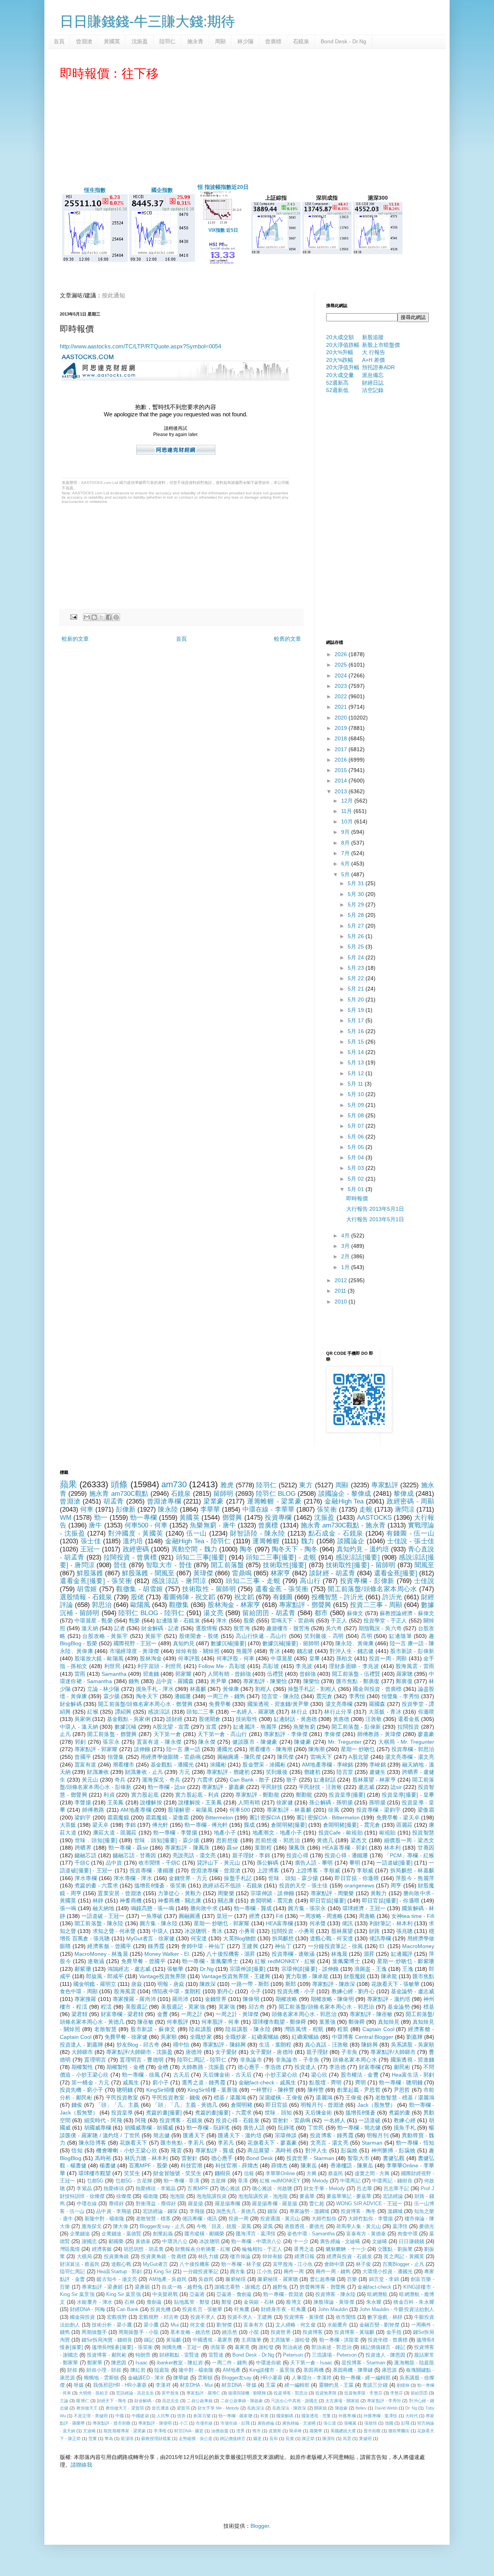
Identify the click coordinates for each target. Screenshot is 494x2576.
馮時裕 (103, 2158)
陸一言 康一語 (183, 1749)
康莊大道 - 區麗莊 (115, 1833)
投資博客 (313, 2332)
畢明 (355, 1863)
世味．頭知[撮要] (96, 1840)
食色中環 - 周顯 (79, 1991)
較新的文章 (75, 639)
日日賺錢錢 (411, 2242)
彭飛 (405, 2423)
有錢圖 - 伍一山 (410, 1533)
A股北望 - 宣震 (171, 1727)
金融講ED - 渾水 (146, 2378)
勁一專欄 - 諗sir (167, 1787)
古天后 (181, 2075)
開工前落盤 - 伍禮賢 (356, 1674)
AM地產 (232, 2370)
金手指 (394, 2332)
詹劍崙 (154, 2302)
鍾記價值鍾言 (233, 2439)
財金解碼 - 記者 (160, 1628)
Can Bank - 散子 (250, 1780)
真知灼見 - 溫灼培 (363, 1549)
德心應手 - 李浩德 (259, 2067)
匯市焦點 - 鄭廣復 (358, 1681)
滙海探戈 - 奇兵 (161, 1780)
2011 (341, 1291)
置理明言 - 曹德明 (142, 2060)
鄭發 (227, 2302)
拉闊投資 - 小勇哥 (293, 1931)
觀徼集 (179, 1605)
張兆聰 (404, 1931)
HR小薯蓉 (272, 2378)
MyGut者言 (155, 2264)
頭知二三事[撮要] (201, 1557)
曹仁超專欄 (323, 2279)
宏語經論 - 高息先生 (135, 2393)
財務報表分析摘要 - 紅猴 (203, 2249)
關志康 (226, 1901)
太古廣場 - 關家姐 (342, 2401)
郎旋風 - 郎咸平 (105, 1976)
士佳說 (424, 1581)
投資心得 (297, 1855)
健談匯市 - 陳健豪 (255, 1742)
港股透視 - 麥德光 (304, 2226)
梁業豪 (214, 1501)
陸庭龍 (162, 2370)
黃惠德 (341, 1719)
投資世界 (281, 2332)
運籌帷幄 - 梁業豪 (274, 1501)
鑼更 (257, 2439)
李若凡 (226, 2143)
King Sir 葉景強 (123, 2294)
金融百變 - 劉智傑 (379, 2325)
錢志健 (305, 1651)
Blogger (260, 2526)
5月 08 (357, 1115)
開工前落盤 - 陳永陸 (99, 1923)
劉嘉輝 (414, 2037)
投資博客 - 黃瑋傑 (304, 2317)
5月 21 (357, 989)
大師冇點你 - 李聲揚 (370, 2219)
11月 (347, 811)
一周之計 (192, 2014)
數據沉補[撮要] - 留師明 (291, 1643)
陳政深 (208, 1984)
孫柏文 (344, 1658)
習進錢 (151, 1674)
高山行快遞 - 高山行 (261, 1636)
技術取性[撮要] (285, 1565)
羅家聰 (404, 1674)
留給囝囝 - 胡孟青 (269, 1613)
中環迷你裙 (269, 2363)
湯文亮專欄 (339, 1704)
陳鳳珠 (297, 1848)
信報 (249, 2174)
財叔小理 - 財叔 (104, 2370)
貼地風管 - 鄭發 (192, 2302)
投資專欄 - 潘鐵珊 (152, 1870)
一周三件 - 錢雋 (226, 1696)
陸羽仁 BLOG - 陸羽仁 (151, 1613)
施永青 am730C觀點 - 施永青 (343, 1525)
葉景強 (327, 2022)
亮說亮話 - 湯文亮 (194, 1855)
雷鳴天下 (321, 1757)
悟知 (77, 2150)
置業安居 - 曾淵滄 (119, 1893)
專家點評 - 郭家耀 (96, 1749)
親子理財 (317, 2052)
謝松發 (266, 2347)
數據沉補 (126, 1727)
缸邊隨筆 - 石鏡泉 (178, 1621)
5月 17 (357, 1020)
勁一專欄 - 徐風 (141, 2075)
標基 (429, 2007)
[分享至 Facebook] (109, 617)
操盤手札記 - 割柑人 (312, 1689)
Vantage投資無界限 (162, 1976)
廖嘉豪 (426, 1734)
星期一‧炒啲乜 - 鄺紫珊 (406, 1961)
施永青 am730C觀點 (119, 1494)
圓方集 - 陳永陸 (159, 1923)
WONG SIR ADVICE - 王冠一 (369, 2204)
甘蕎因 (426, 1848)
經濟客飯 (102, 2249)
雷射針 (190, 2158)
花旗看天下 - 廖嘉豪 (272, 2143)
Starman (372, 2143)
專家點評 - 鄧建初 (228, 1772)
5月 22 (357, 978)
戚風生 (131, 2082)
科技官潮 (191, 2165)
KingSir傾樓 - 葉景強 (212, 2090)
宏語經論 (393, 2196)
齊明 (360, 2082)
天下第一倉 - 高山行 (222, 1734)
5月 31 (357, 883)
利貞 (109, 1795)
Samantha (114, 1674)
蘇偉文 (355, 1613)
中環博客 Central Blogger (363, 2037)
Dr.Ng (207, 1969)
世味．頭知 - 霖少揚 (293, 1878)
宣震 (211, 1727)
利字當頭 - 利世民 (160, 1666)
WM (66, 1518)
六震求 (205, 1780)
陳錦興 (369, 2045)
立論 (64, 2401)
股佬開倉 (210, 1719)
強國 (389, 2423)
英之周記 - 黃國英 (404, 2257)
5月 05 (357, 1147)
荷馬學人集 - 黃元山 (359, 2226)
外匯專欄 (347, 2416)
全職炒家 (201, 2037)
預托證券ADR (378, 367)
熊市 (257, 2431)
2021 (342, 707)
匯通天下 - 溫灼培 (240, 2135)
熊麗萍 (244, 1651)
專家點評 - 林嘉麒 (289, 1810)
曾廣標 (273, 41)
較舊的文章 (288, 639)
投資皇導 (122, 2113)
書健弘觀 (394, 2158)
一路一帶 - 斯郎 (250, 1984)
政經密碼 (136, 1549)
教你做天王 (87, 2408)
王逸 (408, 1969)
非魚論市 (251, 2060)
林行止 (299, 1712)
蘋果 (69, 1484)
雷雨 (80, 1674)
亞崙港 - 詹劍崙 (234, 2294)
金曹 (162, 2014)
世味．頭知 (278, 2113)
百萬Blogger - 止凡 (403, 2264)
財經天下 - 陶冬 (112, 2401)
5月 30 (357, 894)
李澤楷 (160, 2431)
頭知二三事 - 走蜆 (253, 1581)
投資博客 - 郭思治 (290, 2393)
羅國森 (377, 1704)
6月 (346, 864)
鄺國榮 (116, 2242)
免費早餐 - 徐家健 (126, 2037)
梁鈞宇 (83, 1817)
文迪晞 (89, 2431)
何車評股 (189, 1658)
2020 (342, 718)
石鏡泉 (301, 41)
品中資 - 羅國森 (175, 1681)
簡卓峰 (295, 2431)
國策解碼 (285, 2416)
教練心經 (405, 2120)
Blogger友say (237, 2378)
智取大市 (358, 2158)
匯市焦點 (423, 1976)
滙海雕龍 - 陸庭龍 (414, 2363)
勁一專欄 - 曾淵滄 (283, 2294)
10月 (348, 821)
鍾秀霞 (156, 1946)
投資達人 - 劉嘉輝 (81, 2045)
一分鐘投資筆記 (201, 2272)
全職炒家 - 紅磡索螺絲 (252, 2037)
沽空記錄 (373, 390)
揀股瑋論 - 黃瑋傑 (334, 2302)
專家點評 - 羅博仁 (203, 2393)
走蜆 (366, 1509)
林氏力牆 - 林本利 (146, 2158)
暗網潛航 (377, 2294)
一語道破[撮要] (394, 1863)
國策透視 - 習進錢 (413, 2060)
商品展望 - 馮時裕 (270, 2150)
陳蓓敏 (145, 2022)
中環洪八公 (175, 2242)
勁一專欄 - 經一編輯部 (365, 2378)
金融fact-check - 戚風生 (267, 2082)
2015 (342, 770)
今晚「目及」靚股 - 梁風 (224, 2226)
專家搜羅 (85, 1999)
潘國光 (225, 1749)
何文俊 (197, 2325)
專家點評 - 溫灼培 (389, 1999)
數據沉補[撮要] (228, 1643)
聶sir (232, 1848)
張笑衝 (327, 1509)
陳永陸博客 (92, 2143)
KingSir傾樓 (160, 2090)
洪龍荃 (218, 2347)
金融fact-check (374, 2287)
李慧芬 (397, 2393)
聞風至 (424, 1565)
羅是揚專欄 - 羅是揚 (275, 2204)
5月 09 (357, 1105)
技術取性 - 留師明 (209, 1589)
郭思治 (102, 1605)
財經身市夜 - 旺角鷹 (283, 2310)
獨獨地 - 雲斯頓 (101, 2378)
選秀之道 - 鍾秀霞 (203, 2082)
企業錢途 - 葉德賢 (121, 2234)
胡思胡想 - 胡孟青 (144, 2249)
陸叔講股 (200, 2029)
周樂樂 (226, 1893)
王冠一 (90, 1549)
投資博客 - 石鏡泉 (181, 2120)
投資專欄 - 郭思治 (413, 1749)
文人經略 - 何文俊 (296, 2325)
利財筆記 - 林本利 (391, 1923)
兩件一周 (294, 2272)
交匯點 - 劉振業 (395, 2249)
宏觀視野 (117, 2317)
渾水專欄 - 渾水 (133, 1878)
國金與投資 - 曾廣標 (377, 1689)
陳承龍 (389, 1976)
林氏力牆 (208, 2257)
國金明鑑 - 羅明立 (95, 1984)
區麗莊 (404, 1825)
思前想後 (227, 1840)
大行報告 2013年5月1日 (375, 1209)
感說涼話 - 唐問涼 (179, 1581)
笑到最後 (277, 1772)
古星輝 (218, 2181)
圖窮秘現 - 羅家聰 (278, 2279)
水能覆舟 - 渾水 (95, 2302)
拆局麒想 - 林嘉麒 (412, 1870)
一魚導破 (152, 1916)
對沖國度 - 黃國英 (136, 1533)
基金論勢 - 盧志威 (413, 1991)
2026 (342, 654)
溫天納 (90, 1628)
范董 (93, 2439)
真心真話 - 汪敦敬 (327, 2045)
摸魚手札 (405, 2128)
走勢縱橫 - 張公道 (195, 2439)
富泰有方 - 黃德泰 (366, 2234)
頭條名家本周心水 (355, 2060)
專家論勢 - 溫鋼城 (309, 2211)
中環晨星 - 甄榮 (94, 1621)
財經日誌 (373, 383)
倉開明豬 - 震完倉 (272, 1901)
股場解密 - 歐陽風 (190, 1810)
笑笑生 (132, 2173)
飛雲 (176, 2150)
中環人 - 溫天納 (79, 1727)
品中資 (114, 1863)
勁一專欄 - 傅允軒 (206, 1825)
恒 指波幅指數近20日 (223, 187)
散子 (292, 1780)
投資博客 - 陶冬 (358, 2211)
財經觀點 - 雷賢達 (179, 2355)
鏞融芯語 (85, 1855)
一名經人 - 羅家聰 (253, 1712)
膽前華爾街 (399, 2431)
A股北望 (359, 1757)
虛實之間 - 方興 (372, 2174)
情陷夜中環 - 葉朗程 (176, 1991)
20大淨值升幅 (343, 367)
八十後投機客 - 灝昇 (231, 1954)
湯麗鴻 (324, 2097)
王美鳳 (116, 1802)
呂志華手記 (396, 2189)
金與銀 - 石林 (259, 2302)
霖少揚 (112, 1696)
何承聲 (318, 1923)
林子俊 (363, 2264)
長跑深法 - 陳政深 (289, 2408)
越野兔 (280, 2287)
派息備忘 (373, 375)
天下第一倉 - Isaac (311, 2363)
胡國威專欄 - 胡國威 (149, 2128)
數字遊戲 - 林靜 (385, 2317)
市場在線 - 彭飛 (235, 2423)
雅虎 (227, 1485)
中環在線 (87, 2204)
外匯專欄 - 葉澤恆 (381, 2416)
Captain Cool (378, 2029)
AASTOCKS (374, 1518)
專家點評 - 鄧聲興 (305, 1605)
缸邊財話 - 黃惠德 (295, 1719)
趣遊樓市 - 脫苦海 (288, 1628)
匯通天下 (194, 2135)
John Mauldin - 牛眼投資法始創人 (397, 2310)
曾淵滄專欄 (164, 1501)
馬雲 (347, 2439)
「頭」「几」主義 (118, 2105)
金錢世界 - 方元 (188, 1878)
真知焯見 (389, 2022)
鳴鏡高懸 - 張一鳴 (152, 1908)
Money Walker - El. (167, 1954)
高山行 (310, 1581)
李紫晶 (84, 2189)
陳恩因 (119, 2363)
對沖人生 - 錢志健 (352, 1651)
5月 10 (357, 1094)
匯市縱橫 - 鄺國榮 (204, 2234)
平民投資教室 (122, 2097)
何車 (87, 1509)
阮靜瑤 (286, 2128)
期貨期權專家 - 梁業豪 (124, 2431)
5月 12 (357, 1073)
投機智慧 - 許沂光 (338, 1597)
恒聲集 (116, 1757)
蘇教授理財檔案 (156, 2439)
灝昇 (369, 1954)
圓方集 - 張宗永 (307, 1908)
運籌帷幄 (266, 1541)
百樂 (352, 2279)
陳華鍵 (181, 2378)
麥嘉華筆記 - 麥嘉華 (349, 2196)
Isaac (142, 2363)
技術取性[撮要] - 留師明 (361, 1565)
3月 (346, 1246)
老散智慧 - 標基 (153, 2219)
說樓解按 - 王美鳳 (200, 1802)
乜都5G (95, 2181)
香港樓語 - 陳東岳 (352, 2165)
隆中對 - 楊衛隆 (196, 2370)
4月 (346, 1235)
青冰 (275, 1651)
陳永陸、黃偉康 (354, 1643)
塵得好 (117, 2204)
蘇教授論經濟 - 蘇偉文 (407, 1613)
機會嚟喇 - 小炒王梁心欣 (127, 2150)
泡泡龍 (177, 2196)
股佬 (137, 1597)
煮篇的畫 (399, 2113)
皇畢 (315, 1658)
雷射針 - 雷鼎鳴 (291, 2120)
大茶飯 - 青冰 (385, 1712)
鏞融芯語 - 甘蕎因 (134, 1855)
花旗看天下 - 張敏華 (395, 1984)
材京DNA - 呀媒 (239, 2385)
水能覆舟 (337, 2325)
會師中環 (334, 2264)
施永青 (195, 41)
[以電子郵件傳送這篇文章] (87, 617)
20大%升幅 (340, 352)
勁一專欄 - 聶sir (128, 1848)
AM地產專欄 (136, 1810)
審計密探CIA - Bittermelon (328, 1817)
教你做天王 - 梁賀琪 (125, 2408)
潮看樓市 (123, 1765)
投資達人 (305, 2067)
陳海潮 (316, 1749)
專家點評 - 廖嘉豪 (223, 1787)
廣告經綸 (266, 2423)
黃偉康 (231, 1689)
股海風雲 (125, 1991)
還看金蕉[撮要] (396, 1573)
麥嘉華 (307, 2196)
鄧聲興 (232, 1518)
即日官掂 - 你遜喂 (357, 1878)
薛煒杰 (279, 2165)
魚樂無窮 (304, 1727)
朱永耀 (374, 2302)
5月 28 (357, 915)
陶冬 (246, 1549)
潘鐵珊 (183, 1696)
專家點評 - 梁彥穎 (102, 2287)
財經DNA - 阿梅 (87, 2310)
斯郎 (291, 1984)
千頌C (82, 1863)
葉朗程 (263, 1848)
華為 (109, 2439)
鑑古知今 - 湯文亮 (117, 2279)
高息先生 (171, 2401)
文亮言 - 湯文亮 (329, 2143)
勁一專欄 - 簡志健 (359, 2128)
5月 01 (357, 1189)
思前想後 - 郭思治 (277, 1840)
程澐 (106, 2007)
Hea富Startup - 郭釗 (119, 2272)
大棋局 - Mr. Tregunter (406, 1742)
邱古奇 (257, 2007)
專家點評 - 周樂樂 (332, 1893)
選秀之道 (304, 2249)
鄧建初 (312, 1772)
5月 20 (357, 1000)
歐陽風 (140, 1605)
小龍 (254, 2332)
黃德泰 (143, 2242)
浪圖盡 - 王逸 (370, 1969)
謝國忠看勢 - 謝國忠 (238, 2287)
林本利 (392, 1848)
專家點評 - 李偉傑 (286, 1734)
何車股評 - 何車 (220, 2022)
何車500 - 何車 (146, 1525)
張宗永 (111, 1742)
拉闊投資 (409, 1727)
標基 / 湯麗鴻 (230, 2097)
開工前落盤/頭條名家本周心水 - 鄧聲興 (145, 1704)
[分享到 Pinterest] (116, 617)
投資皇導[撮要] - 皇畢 (408, 1795)
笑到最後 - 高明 (324, 1636)
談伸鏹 (142, 1749)
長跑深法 (256, 2408)
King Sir (162, 2272)
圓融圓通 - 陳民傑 (239, 1757)
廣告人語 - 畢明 (314, 1863)
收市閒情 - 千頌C (159, 1863)
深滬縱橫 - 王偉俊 (281, 2097)
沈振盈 (140, 41)
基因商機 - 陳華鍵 (353, 2370)
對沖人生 (316, 2150)
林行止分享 (338, 1712)
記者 (120, 1628)
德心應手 (222, 2158)
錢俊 (77, 2105)
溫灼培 (133, 1541)
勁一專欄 (143, 1518)
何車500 (240, 1810)
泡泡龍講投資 (211, 2196)
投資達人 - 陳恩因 (385, 2355)
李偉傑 (332, 1734)
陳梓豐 (316, 2090)
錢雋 (134, 1681)
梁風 (268, 2226)
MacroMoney (418, 1946)
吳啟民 (206, 2279)
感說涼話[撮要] (357, 1557)
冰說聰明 (209, 2242)
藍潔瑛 (127, 2439)
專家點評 (385, 1485)
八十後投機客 (195, 2264)
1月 (346, 1267)
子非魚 (349, 2052)
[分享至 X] (102, 617)
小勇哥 (247, 1931)
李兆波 (304, 1666)
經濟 (254, 1916)
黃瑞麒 (173, 2340)
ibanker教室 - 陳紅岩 (180, 2363)
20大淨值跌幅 (343, 345)
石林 (129, 2302)
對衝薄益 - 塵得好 (156, 2204)
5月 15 (357, 1042)
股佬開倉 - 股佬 (199, 1636)
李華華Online (280, 2174)
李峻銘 (377, 1765)
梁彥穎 (142, 2287)
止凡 (65, 1734)
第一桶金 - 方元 (90, 2082)
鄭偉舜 (357, 2022)
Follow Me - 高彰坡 (222, 1666)
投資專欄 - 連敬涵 (293, 1954)
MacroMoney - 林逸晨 (101, 1954)
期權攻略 (286, 1999)
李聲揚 (83, 1802)
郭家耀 (183, 1674)
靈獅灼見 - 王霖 (336, 2385)
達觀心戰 (121, 2264)
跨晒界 (83, 1848)
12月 (348, 801)
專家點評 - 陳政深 (334, 1984)
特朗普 (143, 2355)
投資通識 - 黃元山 (280, 2219)
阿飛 (140, 2120)
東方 (306, 1485)
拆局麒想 (283, 1938)
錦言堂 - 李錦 (384, 2279)
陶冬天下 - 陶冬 (295, 1549)
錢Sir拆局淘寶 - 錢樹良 (107, 2340)
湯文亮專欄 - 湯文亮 (410, 1757)
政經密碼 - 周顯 (410, 1501)
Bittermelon (219, 1817)
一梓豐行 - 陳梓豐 (272, 2090)
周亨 (396, 1885)
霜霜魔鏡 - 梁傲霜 (167, 1817)
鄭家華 (95, 2363)
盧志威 (366, 1787)
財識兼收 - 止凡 (144, 1772)
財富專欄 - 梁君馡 (122, 2014)
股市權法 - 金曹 (360, 2075)
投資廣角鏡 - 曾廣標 (164, 2257)
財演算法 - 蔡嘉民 (80, 2264)
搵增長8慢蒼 (360, 2113)
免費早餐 (220, 1704)
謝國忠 (89, 2242)
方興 (311, 2174)
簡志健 (162, 2135)
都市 (321, 1613)
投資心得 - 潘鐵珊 (346, 1855)
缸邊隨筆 (400, 1636)
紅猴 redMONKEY (280, 2181)
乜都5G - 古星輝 (134, 2181)
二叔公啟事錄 (200, 2401)
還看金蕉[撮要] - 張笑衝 (96, 1581)
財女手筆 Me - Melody (218, 2408)
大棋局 (85, 2257)
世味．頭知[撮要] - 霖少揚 (167, 1840)
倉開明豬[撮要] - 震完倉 (352, 1825)
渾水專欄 (86, 1878)
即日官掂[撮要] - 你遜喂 (391, 1901)
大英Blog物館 (239, 1938)
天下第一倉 (167, 1734)
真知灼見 (184, 1643)
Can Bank (128, 2310)
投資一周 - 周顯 (388, 1658)
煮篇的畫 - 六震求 (96, 1885)
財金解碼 (71, 1704)
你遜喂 (426, 1712)
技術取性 (247, 1719)
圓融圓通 (189, 1916)
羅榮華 (316, 2431)
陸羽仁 (167, 41)
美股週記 (137, 2007)
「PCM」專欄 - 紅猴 (409, 1855)
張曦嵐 (350, 2423)
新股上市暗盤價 (381, 345)
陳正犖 (308, 2439)
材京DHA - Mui (196, 2385)
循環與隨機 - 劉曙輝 (247, 2393)
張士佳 (91, 1541)
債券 (181, 2416)
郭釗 (80, 1742)
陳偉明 (251, 1999)
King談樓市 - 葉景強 (272, 2370)
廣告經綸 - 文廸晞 (340, 2242)
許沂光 (392, 1597)
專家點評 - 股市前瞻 (112, 2423)
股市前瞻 (372, 2431)
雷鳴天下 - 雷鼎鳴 (293, 1621)
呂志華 (364, 2189)
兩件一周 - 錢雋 (333, 2272)
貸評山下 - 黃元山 (219, 1863)
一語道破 (370, 2120)
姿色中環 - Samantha (311, 2234)
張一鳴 (68, 1908)
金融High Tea (344, 1501)
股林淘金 (151, 1658)
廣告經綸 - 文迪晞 (299, 2423)
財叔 (72, 2370)
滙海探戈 (91, 2226)
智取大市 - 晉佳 (169, 1565)
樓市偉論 (240, 2257)
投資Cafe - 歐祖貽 (341, 1833)
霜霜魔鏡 (118, 1817)
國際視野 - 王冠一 (135, 1643)
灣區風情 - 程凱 (304, 2029)
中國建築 (140, 2416)
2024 (342, 675)
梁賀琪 (183, 2408)
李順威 (365, 1870)
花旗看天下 (133, 2143)
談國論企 (351, 1541)
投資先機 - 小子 (296, 1991)
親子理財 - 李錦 (251, 1855)
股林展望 (342, 1931)
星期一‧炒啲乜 (358, 1749)
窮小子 (161, 2082)
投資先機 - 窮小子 (81, 2090)
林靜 (98, 1901)
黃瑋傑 (203, 1573)
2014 (342, 781)
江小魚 (264, 2272)
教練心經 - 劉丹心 (353, 1991)
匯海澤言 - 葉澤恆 (256, 2234)
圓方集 (238, 2272)
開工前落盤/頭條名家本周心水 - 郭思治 (327, 2007)
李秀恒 (357, 1696)
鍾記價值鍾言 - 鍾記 (383, 2347)
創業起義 (163, 2234)
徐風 (334, 1810)
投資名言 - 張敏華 (202, 2310)
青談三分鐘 (375, 2385)
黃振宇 (154, 1636)
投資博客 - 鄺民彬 (107, 2355)
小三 (184, 2423)
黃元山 (90, 1780)
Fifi (280, 1916)
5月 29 (357, 904)
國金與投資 (82, 2317)
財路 (374, 1931)
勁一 (101, 1518)
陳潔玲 (329, 2439)
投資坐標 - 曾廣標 (388, 2340)
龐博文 (294, 2302)
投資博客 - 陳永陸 (335, 2294)
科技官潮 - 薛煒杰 (237, 2165)
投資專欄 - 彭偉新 (367, 1581)
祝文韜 (244, 1597)
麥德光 (427, 2226)
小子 (255, 1991)
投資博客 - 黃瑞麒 (354, 2332)
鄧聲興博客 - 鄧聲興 (322, 2287)
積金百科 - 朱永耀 (414, 2302)
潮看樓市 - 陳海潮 (270, 1749)
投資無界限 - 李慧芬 (363, 2393)
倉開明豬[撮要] (289, 1825)
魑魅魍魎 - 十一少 (346, 2249)
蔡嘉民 (336, 2174)
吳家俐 (83, 1719)
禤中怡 (181, 2045)
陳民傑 (285, 1757)
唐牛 (95, 1525)
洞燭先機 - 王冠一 (182, 2347)
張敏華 (175, 1969)
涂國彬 (218, 1765)
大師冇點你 (324, 2219)
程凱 (343, 2029)
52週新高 (337, 383)
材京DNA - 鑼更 (189, 2431)
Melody (320, 2181)
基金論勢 (399, 2007)
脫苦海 (242, 1628)
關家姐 (321, 2408)
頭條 (119, 1484)
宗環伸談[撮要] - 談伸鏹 (310, 1969)
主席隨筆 (251, 2340)
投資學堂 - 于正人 (385, 1621)
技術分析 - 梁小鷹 (112, 2325)
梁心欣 (319, 2075)
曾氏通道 (160, 2408)
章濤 (243, 2181)
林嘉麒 (198, 1689)
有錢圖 (283, 1597)
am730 (174, 1484)
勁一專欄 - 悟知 (415, 2143)
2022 (342, 696)
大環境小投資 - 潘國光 (387, 2272)
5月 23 (357, 968)
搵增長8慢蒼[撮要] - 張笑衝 (122, 2347)
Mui (175, 2325)
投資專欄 (278, 1518)
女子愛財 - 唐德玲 (272, 2052)
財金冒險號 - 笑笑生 (177, 2173)
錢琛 (272, 2211)
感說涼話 (159, 1712)
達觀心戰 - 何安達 (331, 1938)
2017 (342, 749)
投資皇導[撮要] (347, 1795)
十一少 (301, 2242)
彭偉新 (126, 1509)
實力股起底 (145, 1795)
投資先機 (160, 2310)
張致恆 (371, 2423)
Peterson (293, 2355)
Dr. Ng (411, 2408)
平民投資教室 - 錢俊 (176, 2097)
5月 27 (357, 926)
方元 (184, 1772)
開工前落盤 (227, 1565)
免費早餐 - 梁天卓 (398, 1817)
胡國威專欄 (98, 2128)
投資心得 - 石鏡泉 (237, 2120)
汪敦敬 (374, 1719)
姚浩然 (229, 2332)
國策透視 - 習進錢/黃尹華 (278, 1704)
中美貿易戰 (165, 2294)
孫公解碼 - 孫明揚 (331, 1802)
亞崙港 (197, 2294)
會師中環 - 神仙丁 (203, 1946)
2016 (342, 760)
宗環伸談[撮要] (248, 1969)
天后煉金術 (318, 2113)
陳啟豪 (341, 2408)
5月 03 (357, 1168)
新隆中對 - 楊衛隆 (104, 2219)
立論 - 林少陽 (103, 1689)
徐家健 (285, 1802)
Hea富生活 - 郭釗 (413, 2075)
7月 (346, 853)
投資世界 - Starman (310, 2158)
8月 (346, 843)
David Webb (386, 2408)
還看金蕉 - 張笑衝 (282, 1589)
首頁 (59, 41)
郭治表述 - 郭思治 (331, 2347)
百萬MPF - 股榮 (148, 2165)
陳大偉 (121, 2226)
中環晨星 (282, 1658)
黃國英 (112, 41)
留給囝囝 (419, 2393)
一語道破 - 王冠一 (103, 1916)
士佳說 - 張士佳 (411, 1541)
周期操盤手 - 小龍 (139, 2332)
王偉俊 (354, 2097)
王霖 (271, 2385)
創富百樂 (202, 2416)
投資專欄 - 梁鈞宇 (379, 1810)
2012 (342, 1280)
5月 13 (357, 1062)
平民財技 (272, 1787)
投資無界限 (326, 2393)
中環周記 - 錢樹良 (392, 2181)
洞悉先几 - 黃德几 (236, 2211)
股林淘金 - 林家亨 (234, 1605)
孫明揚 (377, 1802)
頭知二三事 (200, 1712)
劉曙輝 (403, 2385)
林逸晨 (339, 1954)
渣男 (240, 2431)
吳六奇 (334, 1628)
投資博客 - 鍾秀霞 (332, 2135)
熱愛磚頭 (114, 2189)
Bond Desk (260, 2158)
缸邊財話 (325, 1780)
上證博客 (268, 1870)
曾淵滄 (84, 41)
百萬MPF (198, 2189)
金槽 (163, 2067)
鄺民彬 (402, 2067)
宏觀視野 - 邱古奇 (159, 2317)
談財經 (174, 1719)
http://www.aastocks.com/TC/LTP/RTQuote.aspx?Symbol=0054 (140, 346)
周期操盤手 (94, 2332)
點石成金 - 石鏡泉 (336, 1533)
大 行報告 (374, 352)
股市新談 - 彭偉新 (412, 1651)
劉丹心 (225, 1991)
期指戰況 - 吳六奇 (380, 1628)
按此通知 (113, 295)
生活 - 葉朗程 (275, 2045)
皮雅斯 (275, 2431)
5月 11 (356, 1084)
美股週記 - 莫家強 (183, 2007)
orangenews (359, 1885)
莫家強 (227, 2007)
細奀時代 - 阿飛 (103, 2120)
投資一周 (239, 2219)
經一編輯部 (297, 2385)
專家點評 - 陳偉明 (155, 2423)
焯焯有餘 (273, 2257)
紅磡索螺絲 (305, 2037)
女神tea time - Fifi (413, 1916)
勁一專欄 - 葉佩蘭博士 (210, 1961)
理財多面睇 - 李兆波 (354, 1666)
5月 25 (357, 947)
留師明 (223, 1494)
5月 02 (357, 1179)
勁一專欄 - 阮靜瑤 (208, 2128)
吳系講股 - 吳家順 (413, 2045)
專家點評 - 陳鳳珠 (187, 1848)
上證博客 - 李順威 (318, 1870)
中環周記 (350, 2181)
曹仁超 (317, 2204)
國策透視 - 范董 (316, 2416)
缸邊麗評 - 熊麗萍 (255, 1727)
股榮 (249, 1621)
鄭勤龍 (304, 1795)
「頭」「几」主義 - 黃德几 (185, 2105)
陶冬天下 (147, 1696)
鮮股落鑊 (90, 1573)
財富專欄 (370, 2067)
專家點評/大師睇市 (393, 2052)
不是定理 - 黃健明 (91, 2416)
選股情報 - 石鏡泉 (86, 1597)
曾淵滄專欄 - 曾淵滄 (216, 1870)
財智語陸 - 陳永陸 (258, 1533)
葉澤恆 (400, 2226)
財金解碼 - (144, 2401)
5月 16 (357, 1031)
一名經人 (335, 2120)
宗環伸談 (286, 2135)
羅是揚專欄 (228, 2204)
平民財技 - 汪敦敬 (320, 1787)
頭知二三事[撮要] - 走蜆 (281, 1557)
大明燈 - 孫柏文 (93, 2393)
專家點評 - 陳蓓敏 (371, 2014)
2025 (342, 665)
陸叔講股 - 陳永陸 (248, 2029)
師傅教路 (93, 1810)
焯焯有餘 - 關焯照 (198, 1651)
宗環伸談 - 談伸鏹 (272, 1893)
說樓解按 (151, 1802)
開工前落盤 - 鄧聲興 (112, 1734)
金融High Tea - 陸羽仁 (198, 1541)
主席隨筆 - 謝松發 (290, 2340)
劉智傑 (224, 2325)
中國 (120, 2416)
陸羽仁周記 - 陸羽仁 (202, 2060)
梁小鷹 (151, 2325)
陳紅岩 (138, 2370)
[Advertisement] (308, 132)
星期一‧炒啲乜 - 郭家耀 (222, 1923)
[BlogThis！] (94, 617)
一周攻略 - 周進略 (321, 1916)
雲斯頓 (205, 2378)
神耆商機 (131, 1901)
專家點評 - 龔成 (215, 2150)
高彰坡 (271, 1666)
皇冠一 (225, 1916)
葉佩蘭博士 (346, 1961)
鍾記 (149, 2340)
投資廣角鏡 (117, 2257)
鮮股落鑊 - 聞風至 (148, 1573)
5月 (346, 874)
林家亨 (280, 1573)
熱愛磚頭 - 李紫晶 (156, 2189)
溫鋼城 (395, 2211)
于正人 (339, 1621)
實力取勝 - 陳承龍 (307, 1976)
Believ (361, 2408)
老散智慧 (106, 2029)
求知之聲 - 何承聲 (114, 1931)
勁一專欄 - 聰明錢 (401, 2082)
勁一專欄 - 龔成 (253, 1908)
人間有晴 (249, 1802)
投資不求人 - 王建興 (250, 2317)
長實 (290, 2439)
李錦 (130, 1825)
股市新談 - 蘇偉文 (153, 2029)
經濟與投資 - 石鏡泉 (349, 2257)
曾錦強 (308, 1674)
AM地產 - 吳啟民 (168, 2279)
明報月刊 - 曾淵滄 (322, 2105)
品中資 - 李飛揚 (113, 2211)
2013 (342, 791)
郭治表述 (293, 2347)
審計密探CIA (265, 1817)
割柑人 (263, 1689)
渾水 (222, 1621)
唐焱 (137, 1984)
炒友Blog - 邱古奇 (138, 2045)
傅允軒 (160, 1825)
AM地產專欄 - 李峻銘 (327, 1765)
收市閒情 (346, 2317)
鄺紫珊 (83, 1969)
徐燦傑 (124, 2196)
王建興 (250, 1946)
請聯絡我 (81, 2465)
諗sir (396, 1787)
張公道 (330, 2423)
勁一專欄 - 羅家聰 (235, 2416)
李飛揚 (197, 2211)
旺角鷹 (242, 2310)
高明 (367, 1636)
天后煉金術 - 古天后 (227, 2075)
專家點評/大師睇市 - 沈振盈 (139, 2052)
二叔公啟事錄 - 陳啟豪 (242, 2401)
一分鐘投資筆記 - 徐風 (336, 1946)
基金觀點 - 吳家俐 (128, 1719)
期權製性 (82, 2067)
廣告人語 (254, 2128)
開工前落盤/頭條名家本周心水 (372, 1589)
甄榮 (134, 1621)
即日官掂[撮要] (328, 1901)
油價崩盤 (220, 2431)
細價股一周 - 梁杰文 (409, 1840)
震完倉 (324, 1696)
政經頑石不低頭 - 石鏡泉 (233, 1885)
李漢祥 (163, 2385)
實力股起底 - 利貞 (197, 1795)
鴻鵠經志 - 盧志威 (129, 1969)
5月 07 (357, 1126)
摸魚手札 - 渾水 (155, 1689)
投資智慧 (423, 1833)
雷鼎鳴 (242, 1573)
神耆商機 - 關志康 (179, 1901)
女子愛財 (226, 2052)
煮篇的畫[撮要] (164, 2113)
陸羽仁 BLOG (276, 1494)
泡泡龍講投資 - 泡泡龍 (263, 2196)
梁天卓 (100, 1825)
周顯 (220, 41)
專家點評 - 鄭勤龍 (257, 1795)
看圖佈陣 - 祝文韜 (189, 1597)
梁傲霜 (426, 1810)
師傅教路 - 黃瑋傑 (379, 1734)
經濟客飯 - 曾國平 (109, 1946)
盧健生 (377, 1772)
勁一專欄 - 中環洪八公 (256, 2242)
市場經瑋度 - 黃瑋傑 (134, 1651)
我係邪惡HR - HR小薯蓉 (120, 2385)
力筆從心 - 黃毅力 (180, 1893)
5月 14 (357, 1052)
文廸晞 (380, 2242)
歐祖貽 (388, 1833)
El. (382, 1946)
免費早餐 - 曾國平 (144, 1961)
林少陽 (245, 41)
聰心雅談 (230, 2189)
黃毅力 (379, 1893)
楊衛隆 (151, 2196)
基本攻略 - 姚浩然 (190, 2332)
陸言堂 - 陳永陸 (281, 1696)
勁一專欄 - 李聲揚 (175, 1833)
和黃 (264, 2416)
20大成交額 (340, 337)
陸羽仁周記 (73, 2272)
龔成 (249, 1825)
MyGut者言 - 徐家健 (150, 1938)
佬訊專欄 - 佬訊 (200, 2219)
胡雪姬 (87, 1589)
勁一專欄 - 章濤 (181, 2181)
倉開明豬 (242, 2105)
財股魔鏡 (355, 1976)
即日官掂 (277, 2105)
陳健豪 (303, 1742)
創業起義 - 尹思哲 (359, 2090)
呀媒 (79, 2385)
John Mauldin (333, 2310)
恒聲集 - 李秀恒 (401, 1696)
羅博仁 (82, 2401)
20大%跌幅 (340, 360)
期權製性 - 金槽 (125, 2067)
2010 (342, 1302)
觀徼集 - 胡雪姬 (140, 1589)
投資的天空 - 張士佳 (304, 1885)
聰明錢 (125, 2090)
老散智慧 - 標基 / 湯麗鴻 (405, 2097)
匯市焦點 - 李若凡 (183, 2143)
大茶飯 (68, 1825)
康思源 (389, 2370)
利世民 (113, 1666)
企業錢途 (80, 2234)
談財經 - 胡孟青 (332, 1573)
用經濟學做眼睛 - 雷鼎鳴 (171, 1757)
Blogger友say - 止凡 (162, 2226)
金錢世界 (216, 1999)
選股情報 (206, 1628)
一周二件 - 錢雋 (229, 2363)
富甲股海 (170, 2393)
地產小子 (225, 1833)
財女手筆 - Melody (324, 2189)
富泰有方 (254, 2325)
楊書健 (108, 2165)
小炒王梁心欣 (281, 2075)
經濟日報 (305, 2257)
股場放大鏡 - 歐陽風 (99, 1658)
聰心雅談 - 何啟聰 (272, 2189)
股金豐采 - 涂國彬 (264, 1765)
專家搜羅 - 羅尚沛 (134, 1999)
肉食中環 (408, 2234)
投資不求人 (203, 2317)
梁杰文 (359, 1840)
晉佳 (120, 1565)
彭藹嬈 (349, 2150)
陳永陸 (168, 1509)
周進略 (367, 1916)
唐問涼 (405, 1509)
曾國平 (83, 1757)
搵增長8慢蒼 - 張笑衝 (160, 1885)
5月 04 (357, 1157)
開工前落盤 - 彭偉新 (356, 1727)
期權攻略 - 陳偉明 (332, 1999)
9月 (346, 832)
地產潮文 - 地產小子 (277, 1833)
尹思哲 (402, 2090)
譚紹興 (123, 1712)
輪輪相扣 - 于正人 (262, 2249)
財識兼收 (98, 1772)
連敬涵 (96, 1961)
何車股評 (178, 2022)
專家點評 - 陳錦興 (224, 2045)
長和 (274, 2439)
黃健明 (365, 2439)
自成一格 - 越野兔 (182, 2287)
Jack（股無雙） (377, 2105)
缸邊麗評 (402, 1954)
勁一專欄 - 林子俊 (241, 2264)
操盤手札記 (238, 1878)
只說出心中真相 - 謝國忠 (294, 2401)
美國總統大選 (343, 2431)
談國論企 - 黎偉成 (345, 1494)
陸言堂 (345, 1772)
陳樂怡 (312, 1681)
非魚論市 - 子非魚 (298, 2060)
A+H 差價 (373, 360)
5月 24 (357, 957)
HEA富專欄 (280, 1923)
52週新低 (337, 390)
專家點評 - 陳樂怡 (265, 1681)
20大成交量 (340, 375)
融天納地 (104, 1908)
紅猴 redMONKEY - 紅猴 (285, 1961)
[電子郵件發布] (73, 617)
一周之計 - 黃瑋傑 (237, 2014)
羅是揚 (196, 2204)
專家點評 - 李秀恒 (384, 2401)
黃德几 (325, 1840)
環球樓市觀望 (95, 2173)
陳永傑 (207, 1742)
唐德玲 (194, 2052)
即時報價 (357, 1198)
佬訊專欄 (380, 1938)
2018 (342, 738)
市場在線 (204, 2423)
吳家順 (169, 2037)
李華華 (210, 1509)
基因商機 (313, 2370)
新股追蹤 (373, 337)
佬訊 (347, 1923)
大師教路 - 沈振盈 (203, 2067)
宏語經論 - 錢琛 (160, 2211)
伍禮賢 (275, 1674)
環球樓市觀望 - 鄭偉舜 (279, 2022)
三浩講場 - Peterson (334, 2355)
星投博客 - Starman (364, 2363)
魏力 (308, 1541)
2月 (346, 1256)
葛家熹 (242, 2347)
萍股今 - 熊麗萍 (415, 1878)
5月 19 (357, 1010)
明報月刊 (378, 2135)
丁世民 (316, 2128)
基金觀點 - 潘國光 (172, 1765)
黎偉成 (404, 1494)
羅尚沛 (180, 1999)
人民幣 (163, 2416)
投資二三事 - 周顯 (376, 1605)
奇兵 (120, 1780)
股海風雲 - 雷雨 (415, 1666)
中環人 (160, 1931)
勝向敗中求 (204, 1908)
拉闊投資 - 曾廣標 (130, 1557)
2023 (342, 686)
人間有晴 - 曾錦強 (229, 1674)
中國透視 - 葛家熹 (212, 2340)
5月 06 (357, 1137)
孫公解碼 (268, 1863)
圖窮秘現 (236, 2279)
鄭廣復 (404, 1681)
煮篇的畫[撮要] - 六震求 (223, 2113)
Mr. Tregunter (345, 1742)
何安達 (199, 1938)
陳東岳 (309, 2165)
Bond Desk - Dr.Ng (343, 41)
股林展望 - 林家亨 (374, 1780)
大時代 (412, 2416)
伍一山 (197, 1533)
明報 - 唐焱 (171, 1984)
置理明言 (95, 2060)
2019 (342, 728)
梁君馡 (80, 2014)
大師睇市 (82, 2052)
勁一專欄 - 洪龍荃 (339, 2340)
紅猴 (93, 1712)
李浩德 (337, 2067)
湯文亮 (213, 1613)
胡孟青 (114, 1501)
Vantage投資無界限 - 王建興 (236, 1976)
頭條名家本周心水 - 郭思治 (304, 2014)
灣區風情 (70, 2249)
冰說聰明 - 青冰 (203, 1931)
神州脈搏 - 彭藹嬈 (393, 2150)
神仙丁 (283, 1946)
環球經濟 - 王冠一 (364, 1908)
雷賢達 (216, 2355)
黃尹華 (219, 1681)
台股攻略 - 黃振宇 (105, 1636)
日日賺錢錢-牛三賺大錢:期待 (147, 21)
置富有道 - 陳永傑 (159, 1742)
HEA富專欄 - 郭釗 (345, 1848)
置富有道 (85, 1765)
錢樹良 (223, 2173)
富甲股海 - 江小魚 (293, 2264)
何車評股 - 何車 (235, 1658)
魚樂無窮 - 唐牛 (213, 1525)
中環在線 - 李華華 (268, 1509)
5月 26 (357, 936)
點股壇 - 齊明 (325, 2082)
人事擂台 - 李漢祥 (312, 2378)
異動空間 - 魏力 (194, 1549)
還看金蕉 (409, 1719)
